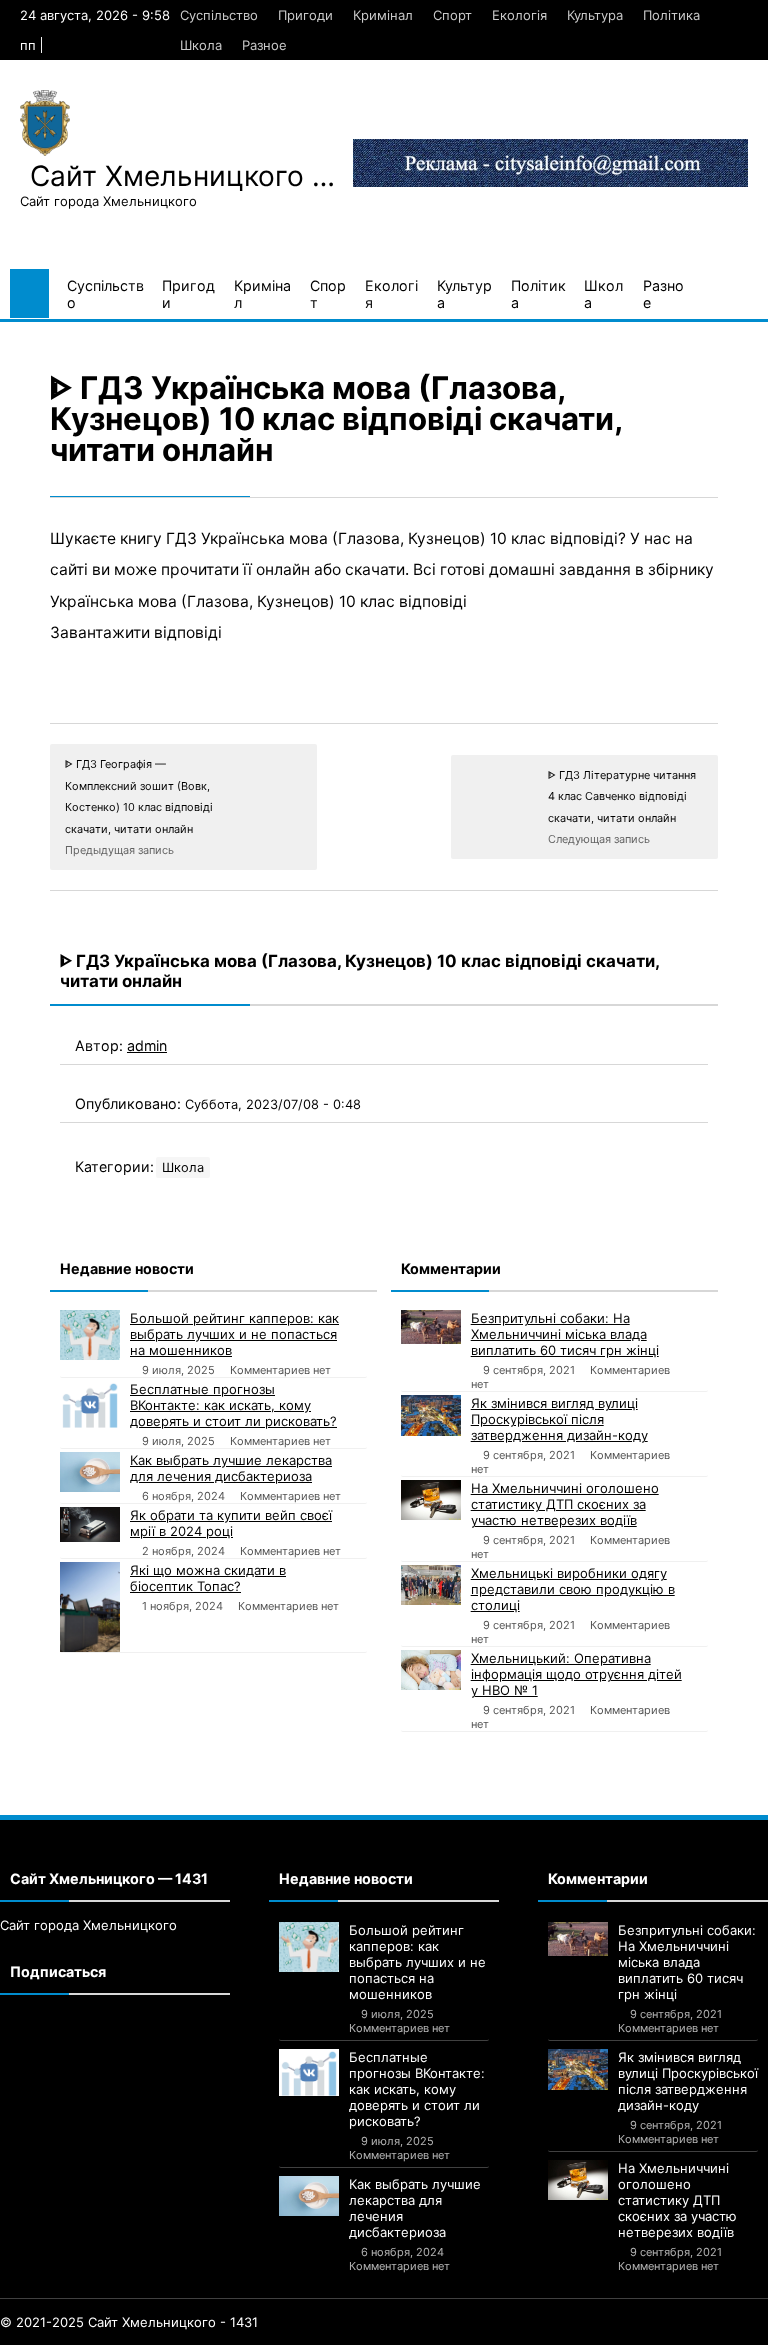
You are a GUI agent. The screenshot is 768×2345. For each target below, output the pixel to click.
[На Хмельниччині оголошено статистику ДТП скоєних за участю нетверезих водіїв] (431, 1500)
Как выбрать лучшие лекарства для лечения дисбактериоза (231, 1468)
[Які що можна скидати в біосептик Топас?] (90, 1607)
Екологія (519, 15)
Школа (201, 45)
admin (147, 1045)
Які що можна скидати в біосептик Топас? (208, 1578)
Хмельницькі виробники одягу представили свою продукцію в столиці (573, 1589)
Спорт (452, 15)
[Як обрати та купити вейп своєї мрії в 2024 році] (90, 1524)
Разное (264, 45)
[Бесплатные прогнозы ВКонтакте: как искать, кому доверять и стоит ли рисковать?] (90, 1404)
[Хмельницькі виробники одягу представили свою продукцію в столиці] (431, 1585)
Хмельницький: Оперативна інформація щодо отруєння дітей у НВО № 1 (576, 1674)
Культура (595, 15)
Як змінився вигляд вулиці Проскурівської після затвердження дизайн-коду (559, 1419)
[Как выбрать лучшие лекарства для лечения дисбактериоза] (90, 1472)
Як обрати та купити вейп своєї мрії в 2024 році (231, 1523)
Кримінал (383, 15)
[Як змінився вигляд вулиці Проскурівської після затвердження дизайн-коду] (431, 1415)
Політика (671, 15)
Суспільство (219, 15)
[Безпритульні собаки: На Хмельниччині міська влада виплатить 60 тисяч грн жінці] (431, 1327)
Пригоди (305, 15)
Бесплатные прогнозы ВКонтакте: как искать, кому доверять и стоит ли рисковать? (233, 1405)
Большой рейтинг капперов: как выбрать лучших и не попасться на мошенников (234, 1334)
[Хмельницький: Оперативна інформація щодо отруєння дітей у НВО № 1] (431, 1670)
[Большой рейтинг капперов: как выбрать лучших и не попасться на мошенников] (90, 1335)
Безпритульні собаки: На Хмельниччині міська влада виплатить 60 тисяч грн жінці (565, 1334)
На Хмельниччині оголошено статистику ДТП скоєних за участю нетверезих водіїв (565, 1504)
